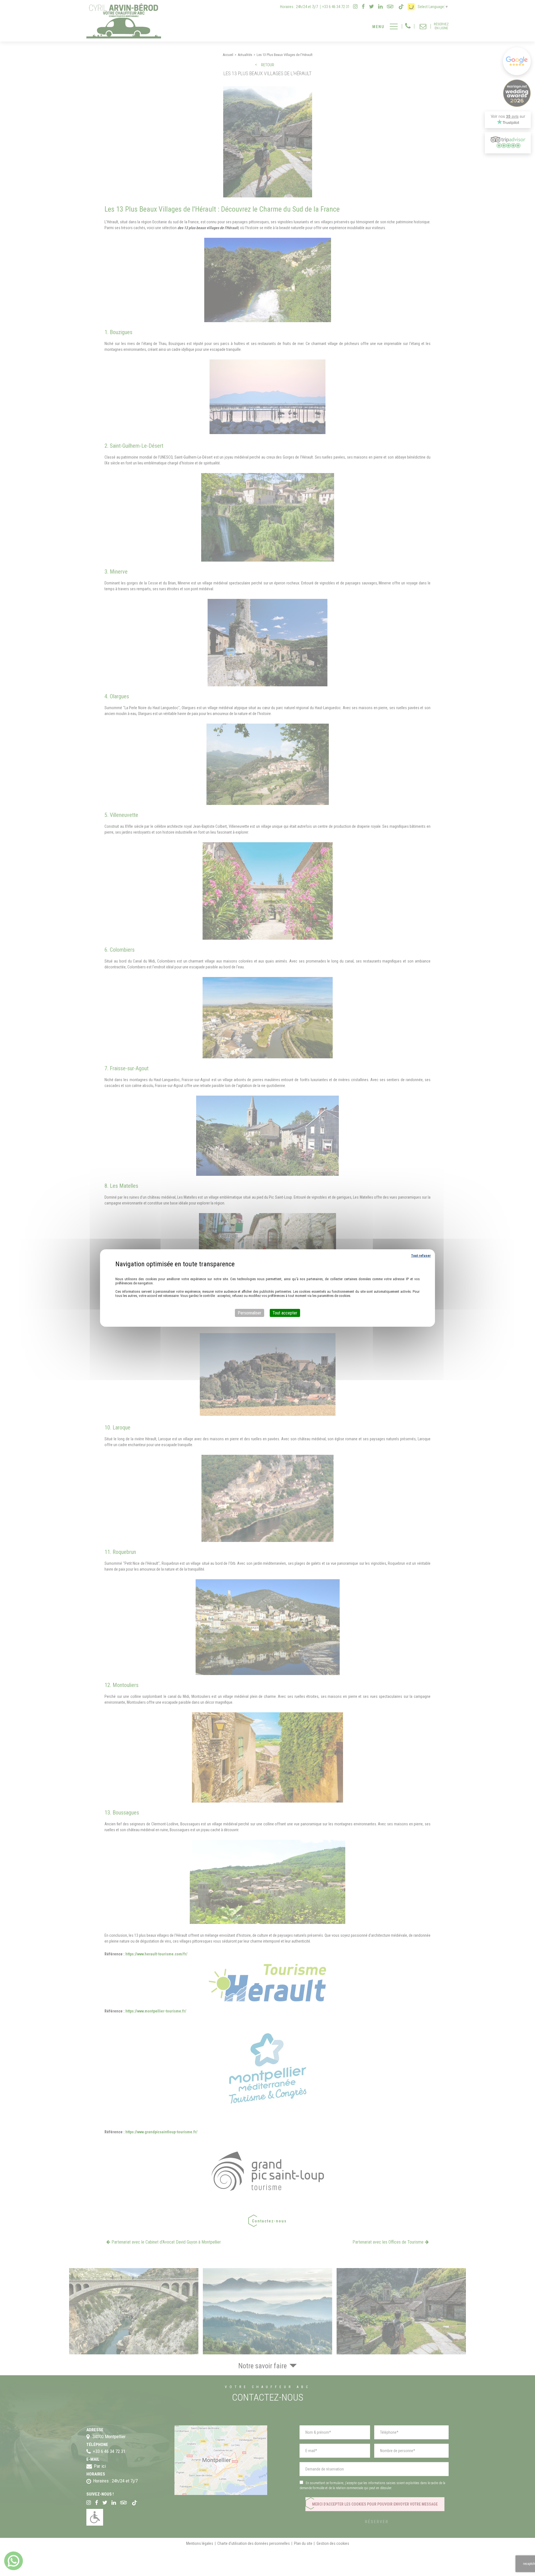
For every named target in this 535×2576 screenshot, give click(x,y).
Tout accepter (285, 1313)
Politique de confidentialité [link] (267, 1272)
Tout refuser (421, 1256)
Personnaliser (250, 1313)
